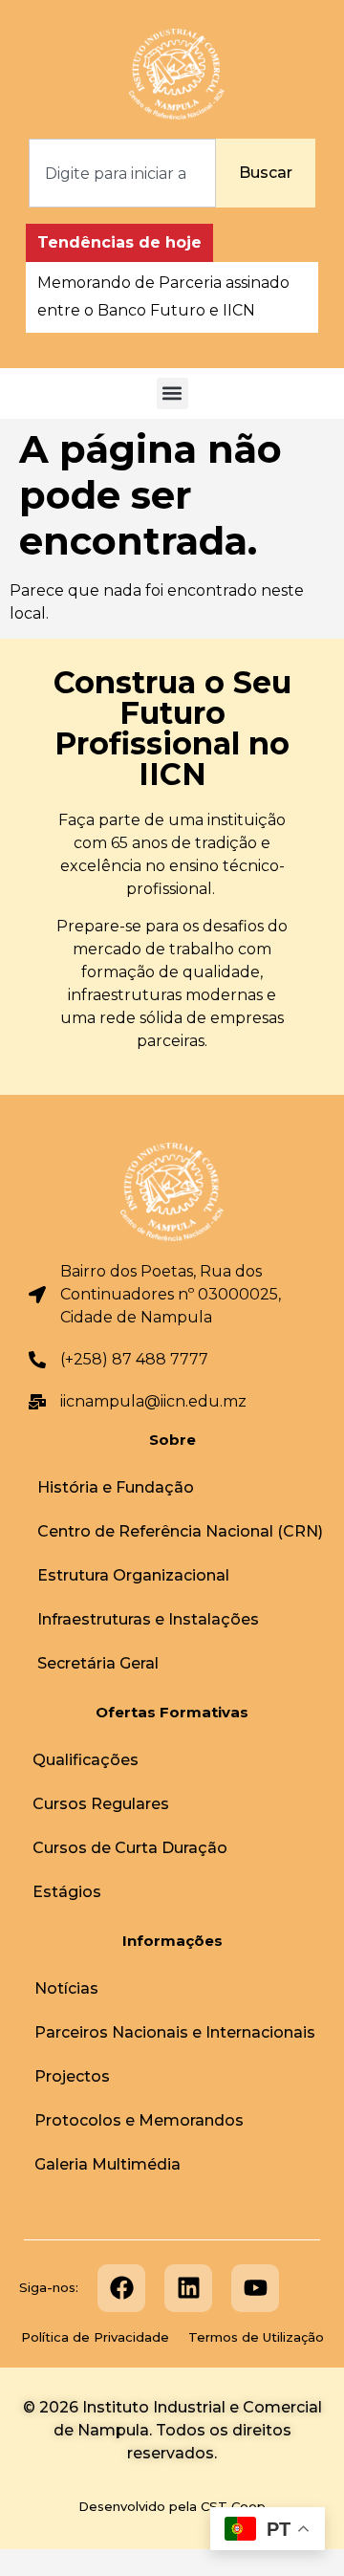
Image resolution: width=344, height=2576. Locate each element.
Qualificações (86, 1760)
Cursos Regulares (101, 1804)
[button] (172, 393)
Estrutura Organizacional (133, 1575)
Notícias (66, 1988)
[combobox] (122, 173)
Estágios (67, 1892)
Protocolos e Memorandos (139, 2120)
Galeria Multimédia (107, 2164)
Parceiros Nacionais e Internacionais (175, 2032)
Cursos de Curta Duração (130, 1848)
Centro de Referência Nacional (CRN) (180, 1531)
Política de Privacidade (95, 2337)
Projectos (72, 2076)
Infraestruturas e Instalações (148, 1619)
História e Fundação (116, 1487)
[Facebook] (121, 2288)
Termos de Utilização (256, 2337)
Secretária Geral (98, 1663)
